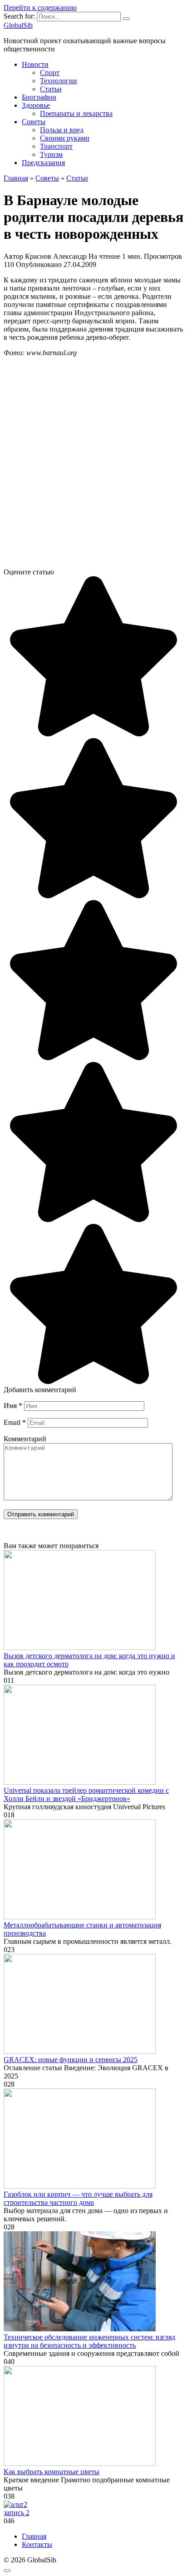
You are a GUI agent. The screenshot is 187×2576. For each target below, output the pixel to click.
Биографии (39, 97)
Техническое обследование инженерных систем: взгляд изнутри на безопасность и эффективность (89, 2341)
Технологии (59, 81)
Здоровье (36, 105)
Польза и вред (62, 130)
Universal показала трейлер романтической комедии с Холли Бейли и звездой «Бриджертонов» (86, 1794)
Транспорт (56, 146)
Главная (34, 2536)
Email (15, 1422)
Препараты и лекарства (76, 113)
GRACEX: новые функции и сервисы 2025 (71, 2060)
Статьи (51, 89)
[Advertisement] (93, 466)
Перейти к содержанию (40, 8)
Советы (34, 122)
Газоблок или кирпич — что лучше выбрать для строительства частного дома (78, 2198)
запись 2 (17, 2513)
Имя (13, 1406)
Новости (35, 64)
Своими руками (65, 138)
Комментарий (25, 1439)
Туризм (51, 154)
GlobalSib (18, 25)
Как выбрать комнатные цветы (52, 2472)
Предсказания (43, 163)
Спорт (50, 73)
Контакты (37, 2544)
